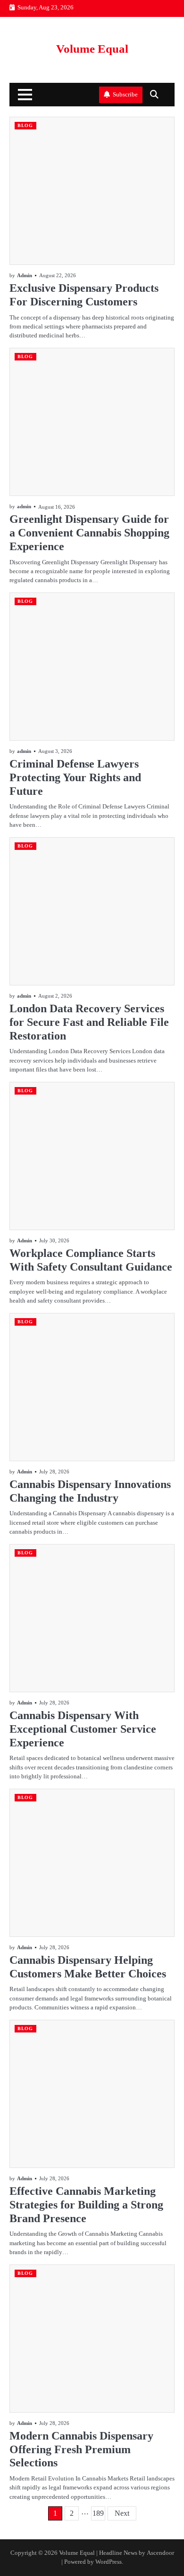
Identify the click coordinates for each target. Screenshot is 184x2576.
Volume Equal (92, 49)
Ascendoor (160, 2553)
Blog (25, 125)
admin (24, 506)
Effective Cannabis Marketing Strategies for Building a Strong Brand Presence (86, 2205)
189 (98, 2513)
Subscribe (125, 95)
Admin (25, 275)
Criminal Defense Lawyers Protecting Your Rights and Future (75, 777)
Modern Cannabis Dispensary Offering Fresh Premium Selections (81, 2449)
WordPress (109, 2562)
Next (122, 2513)
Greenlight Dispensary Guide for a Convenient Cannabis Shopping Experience (89, 533)
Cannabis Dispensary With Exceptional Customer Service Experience (83, 1729)
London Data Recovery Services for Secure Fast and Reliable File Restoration (89, 1022)
